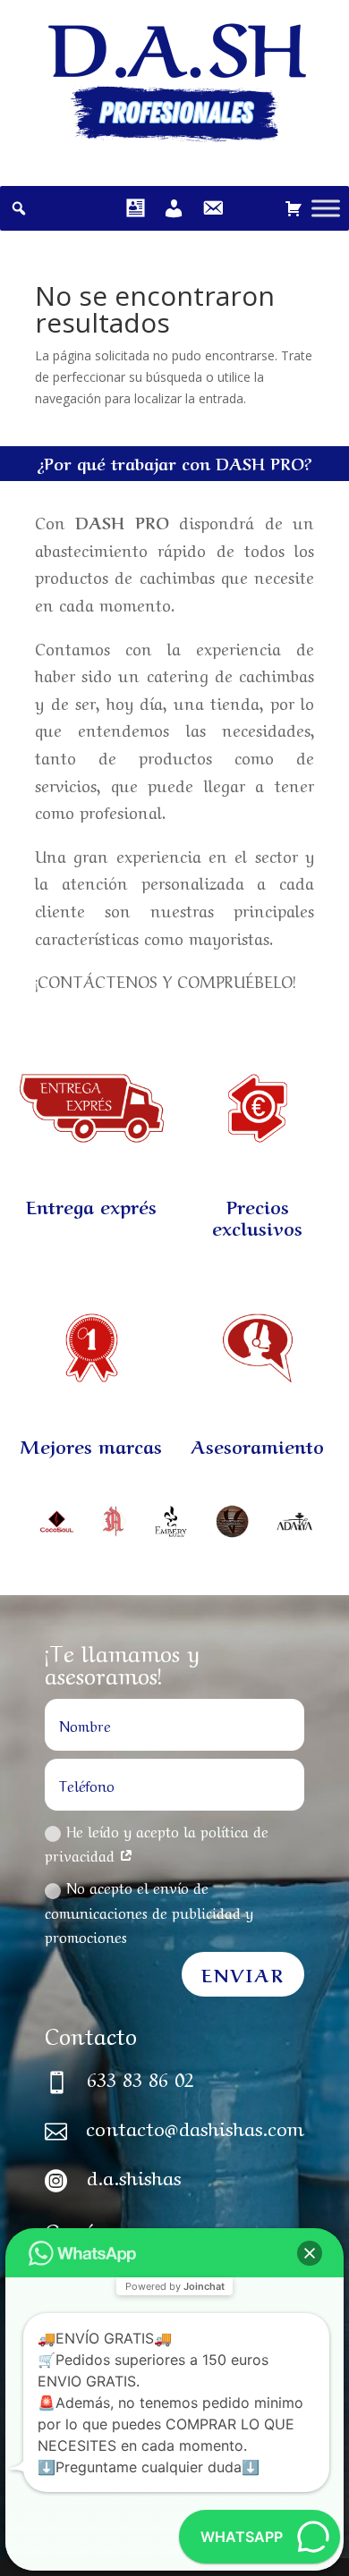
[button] (310, 2253)
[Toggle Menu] (326, 208)
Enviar (243, 1974)
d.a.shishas (134, 2175)
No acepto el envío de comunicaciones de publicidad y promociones (149, 1911)
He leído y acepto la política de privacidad (157, 1842)
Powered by (175, 2286)
